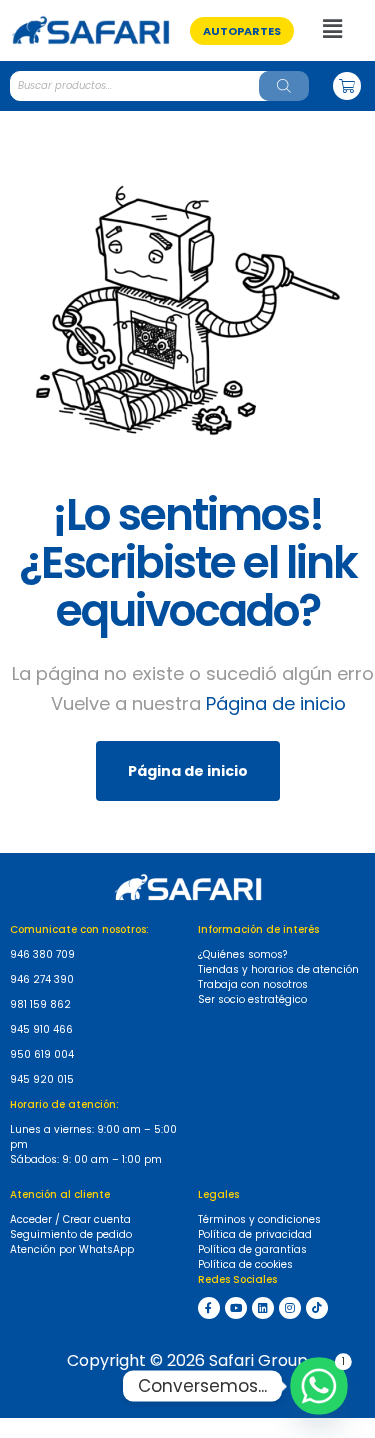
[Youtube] (236, 1308)
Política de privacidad (255, 1234)
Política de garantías (252, 1249)
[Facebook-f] (209, 1308)
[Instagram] (290, 1308)
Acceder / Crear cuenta (70, 1219)
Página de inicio (276, 703)
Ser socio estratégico (252, 999)
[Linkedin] (263, 1308)
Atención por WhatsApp (72, 1249)
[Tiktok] (317, 1308)
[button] (242, 31)
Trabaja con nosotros (253, 984)
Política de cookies (245, 1264)
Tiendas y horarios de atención (278, 969)
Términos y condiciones (259, 1219)
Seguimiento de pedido (71, 1234)
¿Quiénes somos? (242, 954)
